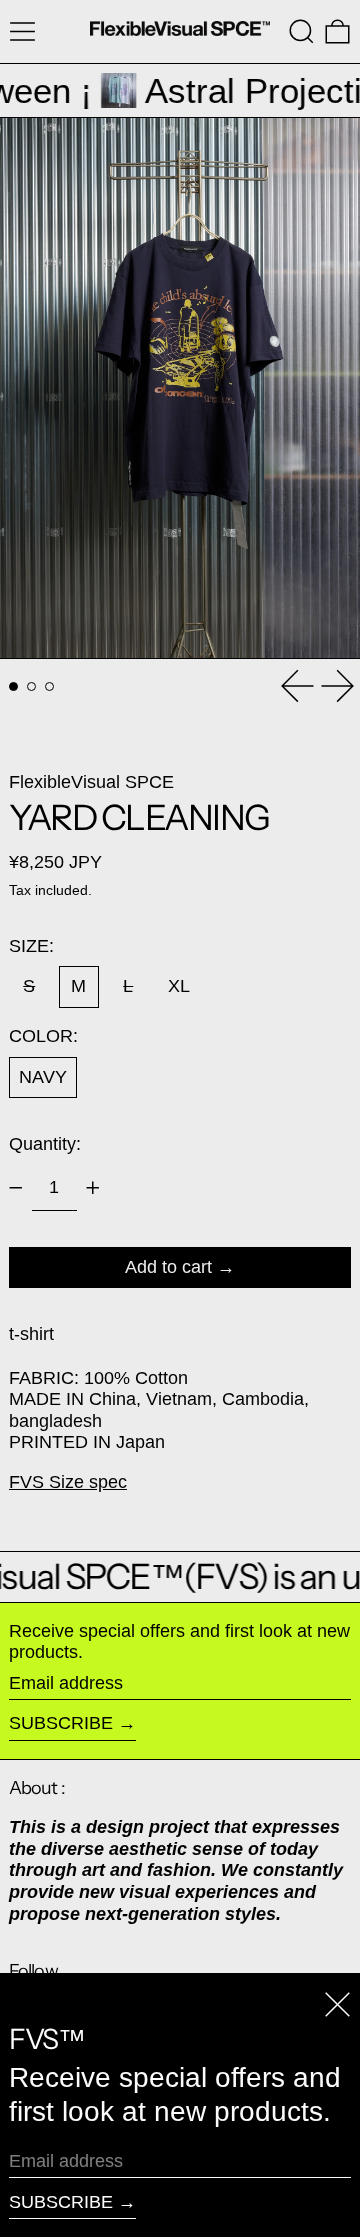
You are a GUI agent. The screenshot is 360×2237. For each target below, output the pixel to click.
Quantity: (45, 1144)
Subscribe (61, 1723)
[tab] (13, 686)
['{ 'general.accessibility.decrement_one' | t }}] (16, 1188)
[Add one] (93, 1188)
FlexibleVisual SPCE (91, 782)
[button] (301, 31)
